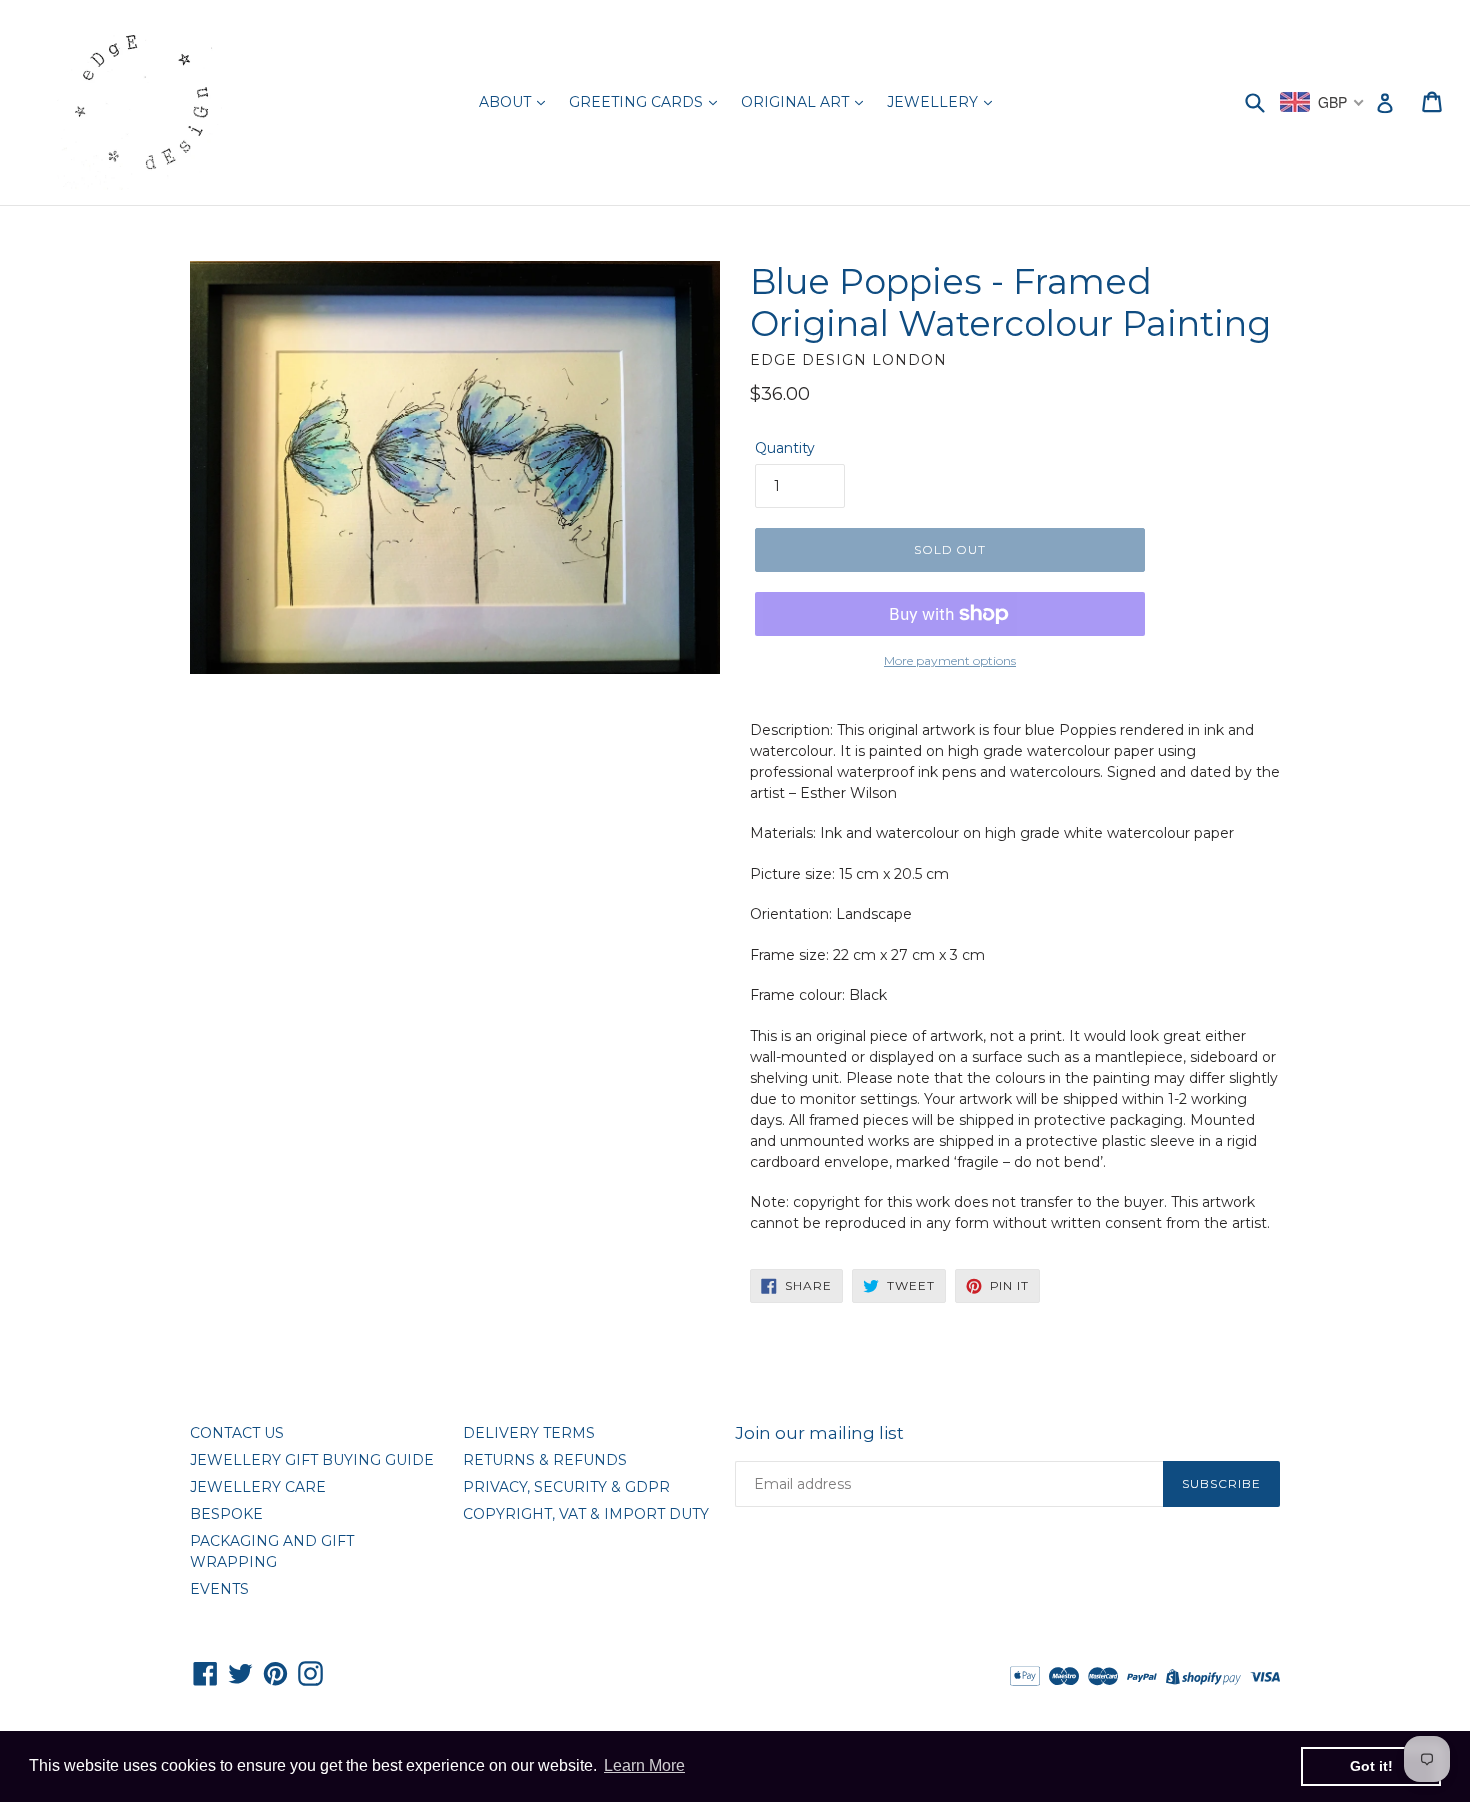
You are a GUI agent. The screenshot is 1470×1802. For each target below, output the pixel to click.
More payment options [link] (950, 660)
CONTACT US (237, 1433)
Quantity (785, 448)
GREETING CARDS (638, 102)
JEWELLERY (934, 102)
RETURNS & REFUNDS (545, 1460)
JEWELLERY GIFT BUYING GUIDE (312, 1460)
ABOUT (507, 102)
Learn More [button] (644, 1765)
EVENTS (219, 1589)
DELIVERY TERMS (529, 1433)
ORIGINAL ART (797, 102)
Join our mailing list (819, 1433)
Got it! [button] (1371, 1766)
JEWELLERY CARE (258, 1487)
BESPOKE (226, 1514)
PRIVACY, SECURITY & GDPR (566, 1487)
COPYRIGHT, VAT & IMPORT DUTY (586, 1514)
